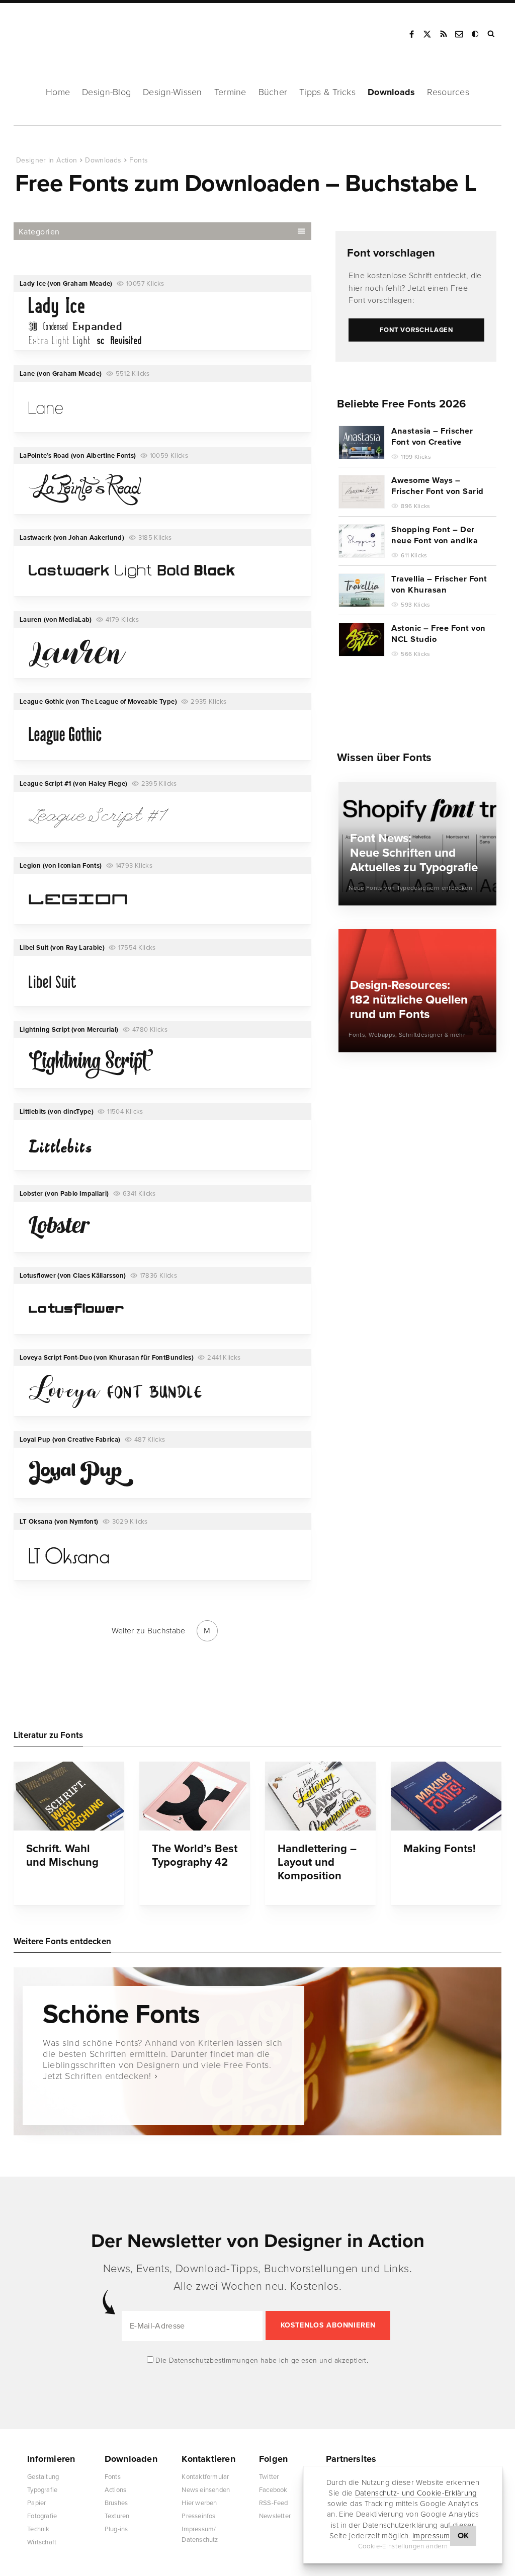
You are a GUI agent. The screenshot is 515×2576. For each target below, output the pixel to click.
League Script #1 (46, 784)
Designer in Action (68, 31)
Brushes (116, 2503)
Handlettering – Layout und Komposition (317, 1862)
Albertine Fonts (110, 456)
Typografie (42, 2490)
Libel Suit (34, 948)
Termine (230, 92)
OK (463, 2536)
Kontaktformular (205, 2477)
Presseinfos (198, 2516)
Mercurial (102, 1030)
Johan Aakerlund (95, 538)
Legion (30, 866)
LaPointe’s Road (44, 456)
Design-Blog (106, 92)
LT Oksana (36, 1522)
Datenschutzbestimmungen (214, 2360)
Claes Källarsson (98, 1276)
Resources (448, 92)
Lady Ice (33, 284)
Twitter (269, 2477)
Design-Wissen (173, 92)
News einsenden (206, 2490)
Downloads (391, 92)
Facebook (411, 34)
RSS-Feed (274, 2503)
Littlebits (33, 1112)
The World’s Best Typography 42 (195, 1855)
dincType (77, 1112)
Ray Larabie (84, 948)
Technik (38, 2529)
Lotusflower (38, 1276)
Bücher (273, 92)
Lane (27, 374)
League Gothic (42, 702)
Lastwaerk (35, 538)
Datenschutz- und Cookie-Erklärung (416, 2493)
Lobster (31, 1194)
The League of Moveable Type (128, 702)
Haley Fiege (107, 784)
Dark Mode (476, 34)
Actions (115, 2490)
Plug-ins (116, 2529)
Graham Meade (87, 284)
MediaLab (74, 620)
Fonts (139, 160)
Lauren (31, 620)
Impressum (431, 2536)
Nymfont (83, 1522)
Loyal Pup (35, 1440)
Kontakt (460, 34)
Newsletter (275, 2516)
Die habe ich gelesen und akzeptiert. (261, 2360)
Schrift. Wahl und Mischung (62, 1855)
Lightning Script (45, 1030)
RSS (444, 34)
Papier (36, 2503)
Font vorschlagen (391, 253)
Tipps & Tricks (327, 92)
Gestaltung (43, 2477)
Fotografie (42, 2516)
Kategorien (39, 232)
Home (58, 92)
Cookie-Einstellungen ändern (403, 2546)
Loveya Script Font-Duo (56, 1358)
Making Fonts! (440, 1849)
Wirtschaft (42, 2542)
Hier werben (199, 2503)
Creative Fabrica (93, 1440)
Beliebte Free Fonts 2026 (401, 404)
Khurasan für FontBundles (150, 1358)
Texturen (117, 2516)
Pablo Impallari (83, 1194)
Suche (492, 34)
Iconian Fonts (79, 866)
